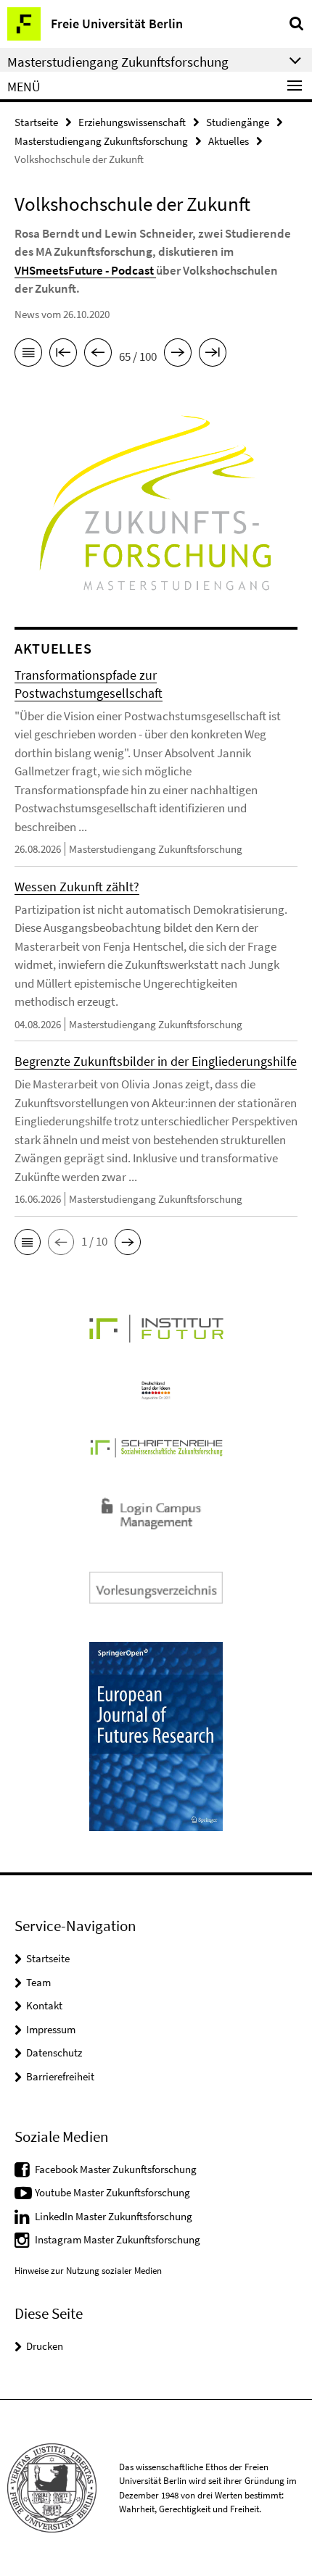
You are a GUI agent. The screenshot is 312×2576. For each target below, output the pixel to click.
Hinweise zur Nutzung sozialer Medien (88, 2271)
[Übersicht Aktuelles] (28, 355)
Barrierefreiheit (60, 2076)
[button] (28, 1242)
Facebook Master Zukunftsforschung (116, 2169)
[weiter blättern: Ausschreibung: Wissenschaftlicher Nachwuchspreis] (178, 355)
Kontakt (44, 2005)
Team (38, 1982)
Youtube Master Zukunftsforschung (112, 2192)
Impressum (51, 2029)
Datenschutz (54, 2052)
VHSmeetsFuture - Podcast (85, 270)
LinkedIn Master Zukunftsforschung (114, 2216)
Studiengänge (238, 122)
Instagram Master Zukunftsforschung (118, 2239)
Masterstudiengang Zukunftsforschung (101, 141)
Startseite (36, 122)
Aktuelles (229, 141)
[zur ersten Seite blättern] (63, 355)
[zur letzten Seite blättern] (213, 355)
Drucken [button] (45, 2346)
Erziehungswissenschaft (132, 122)
